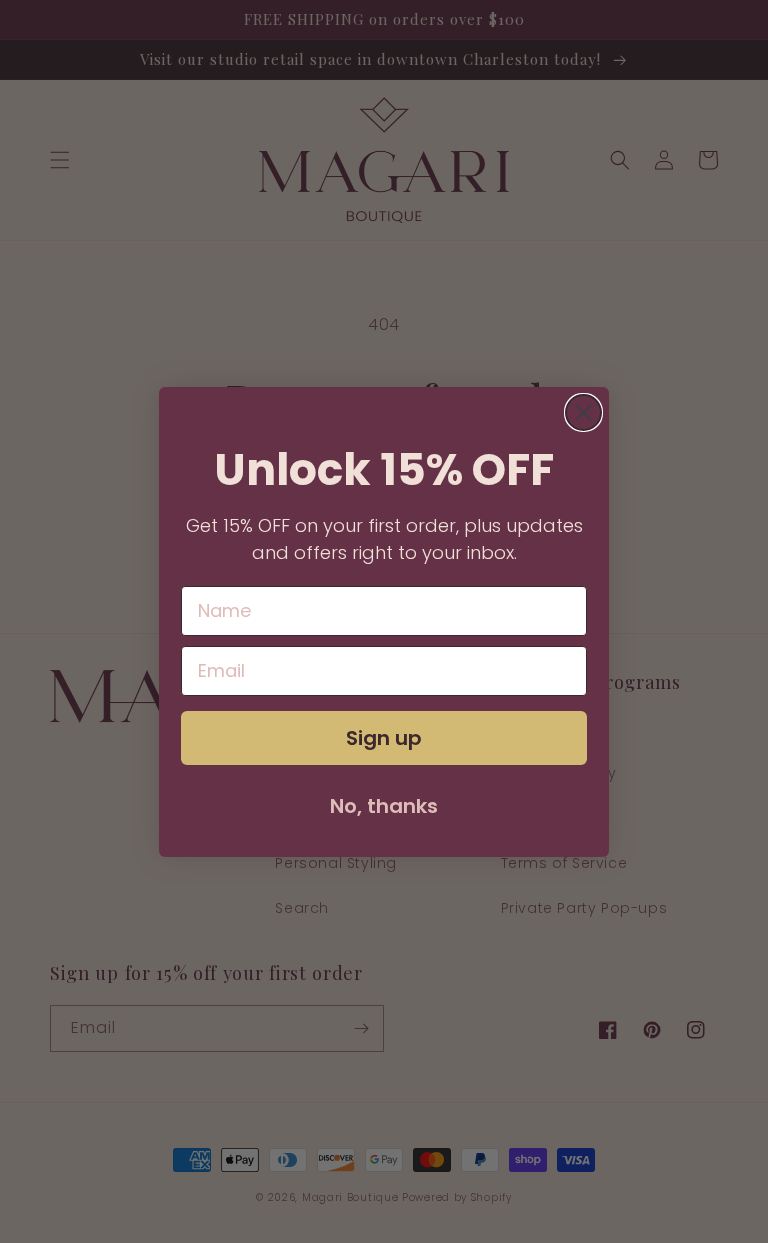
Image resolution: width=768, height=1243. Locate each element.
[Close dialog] (583, 412)
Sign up (384, 738)
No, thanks (384, 806)
